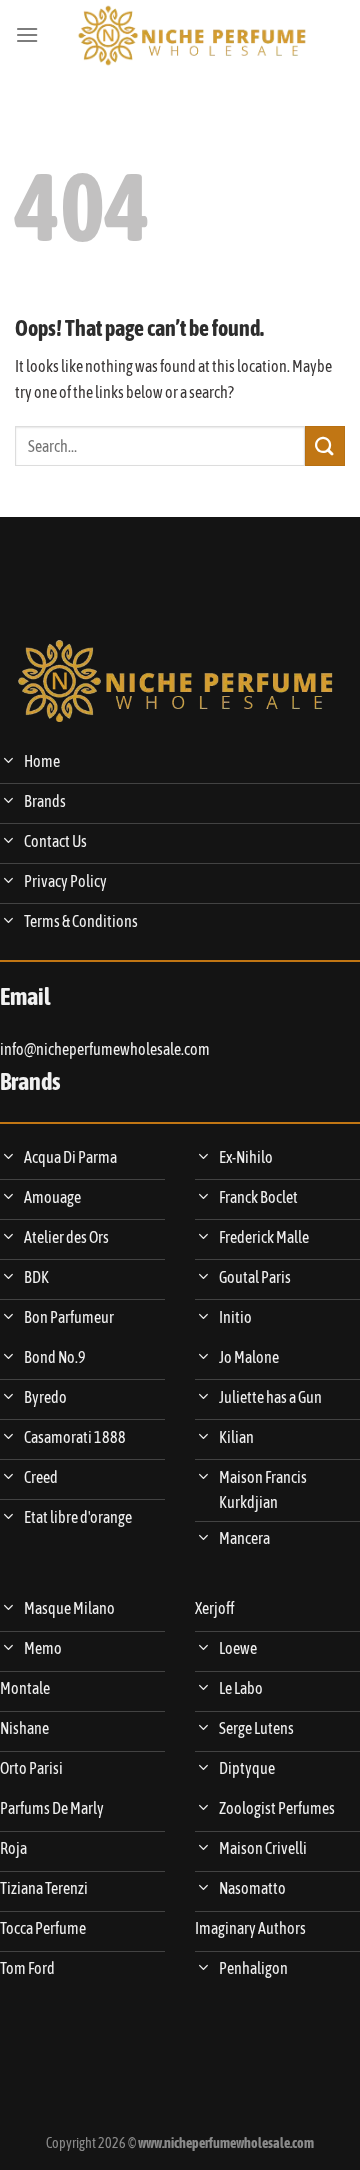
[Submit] (325, 445)
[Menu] (27, 34)
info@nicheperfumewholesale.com (105, 1049)
